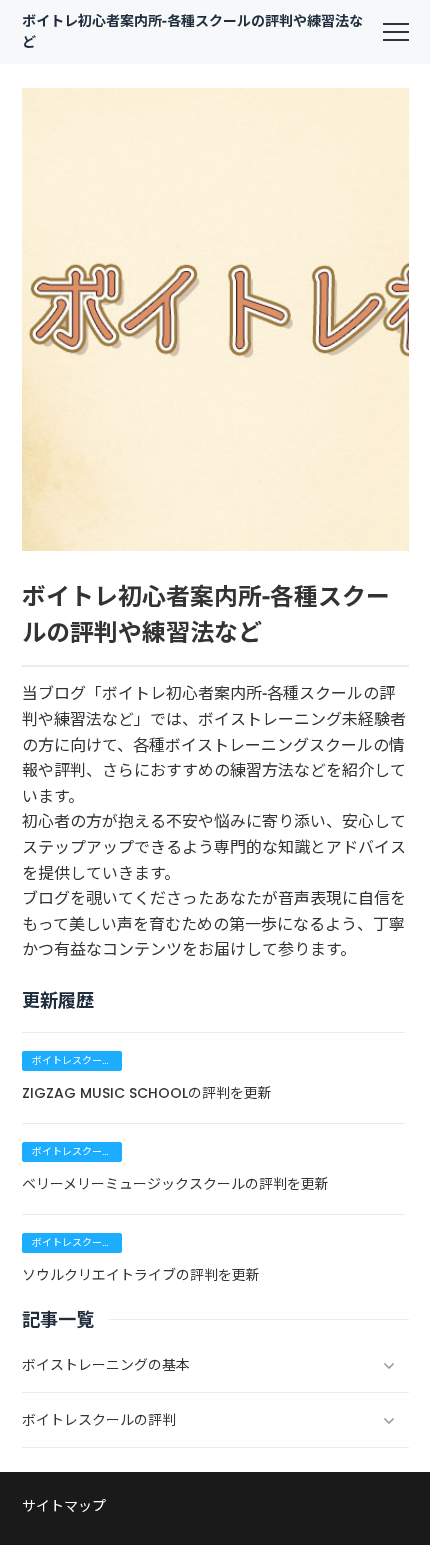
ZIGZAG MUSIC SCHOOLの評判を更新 (147, 1093)
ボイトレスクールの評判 (72, 1062)
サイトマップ (64, 1506)
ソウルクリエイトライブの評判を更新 (141, 1275)
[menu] (396, 32)
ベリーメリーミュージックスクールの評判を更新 (175, 1184)
